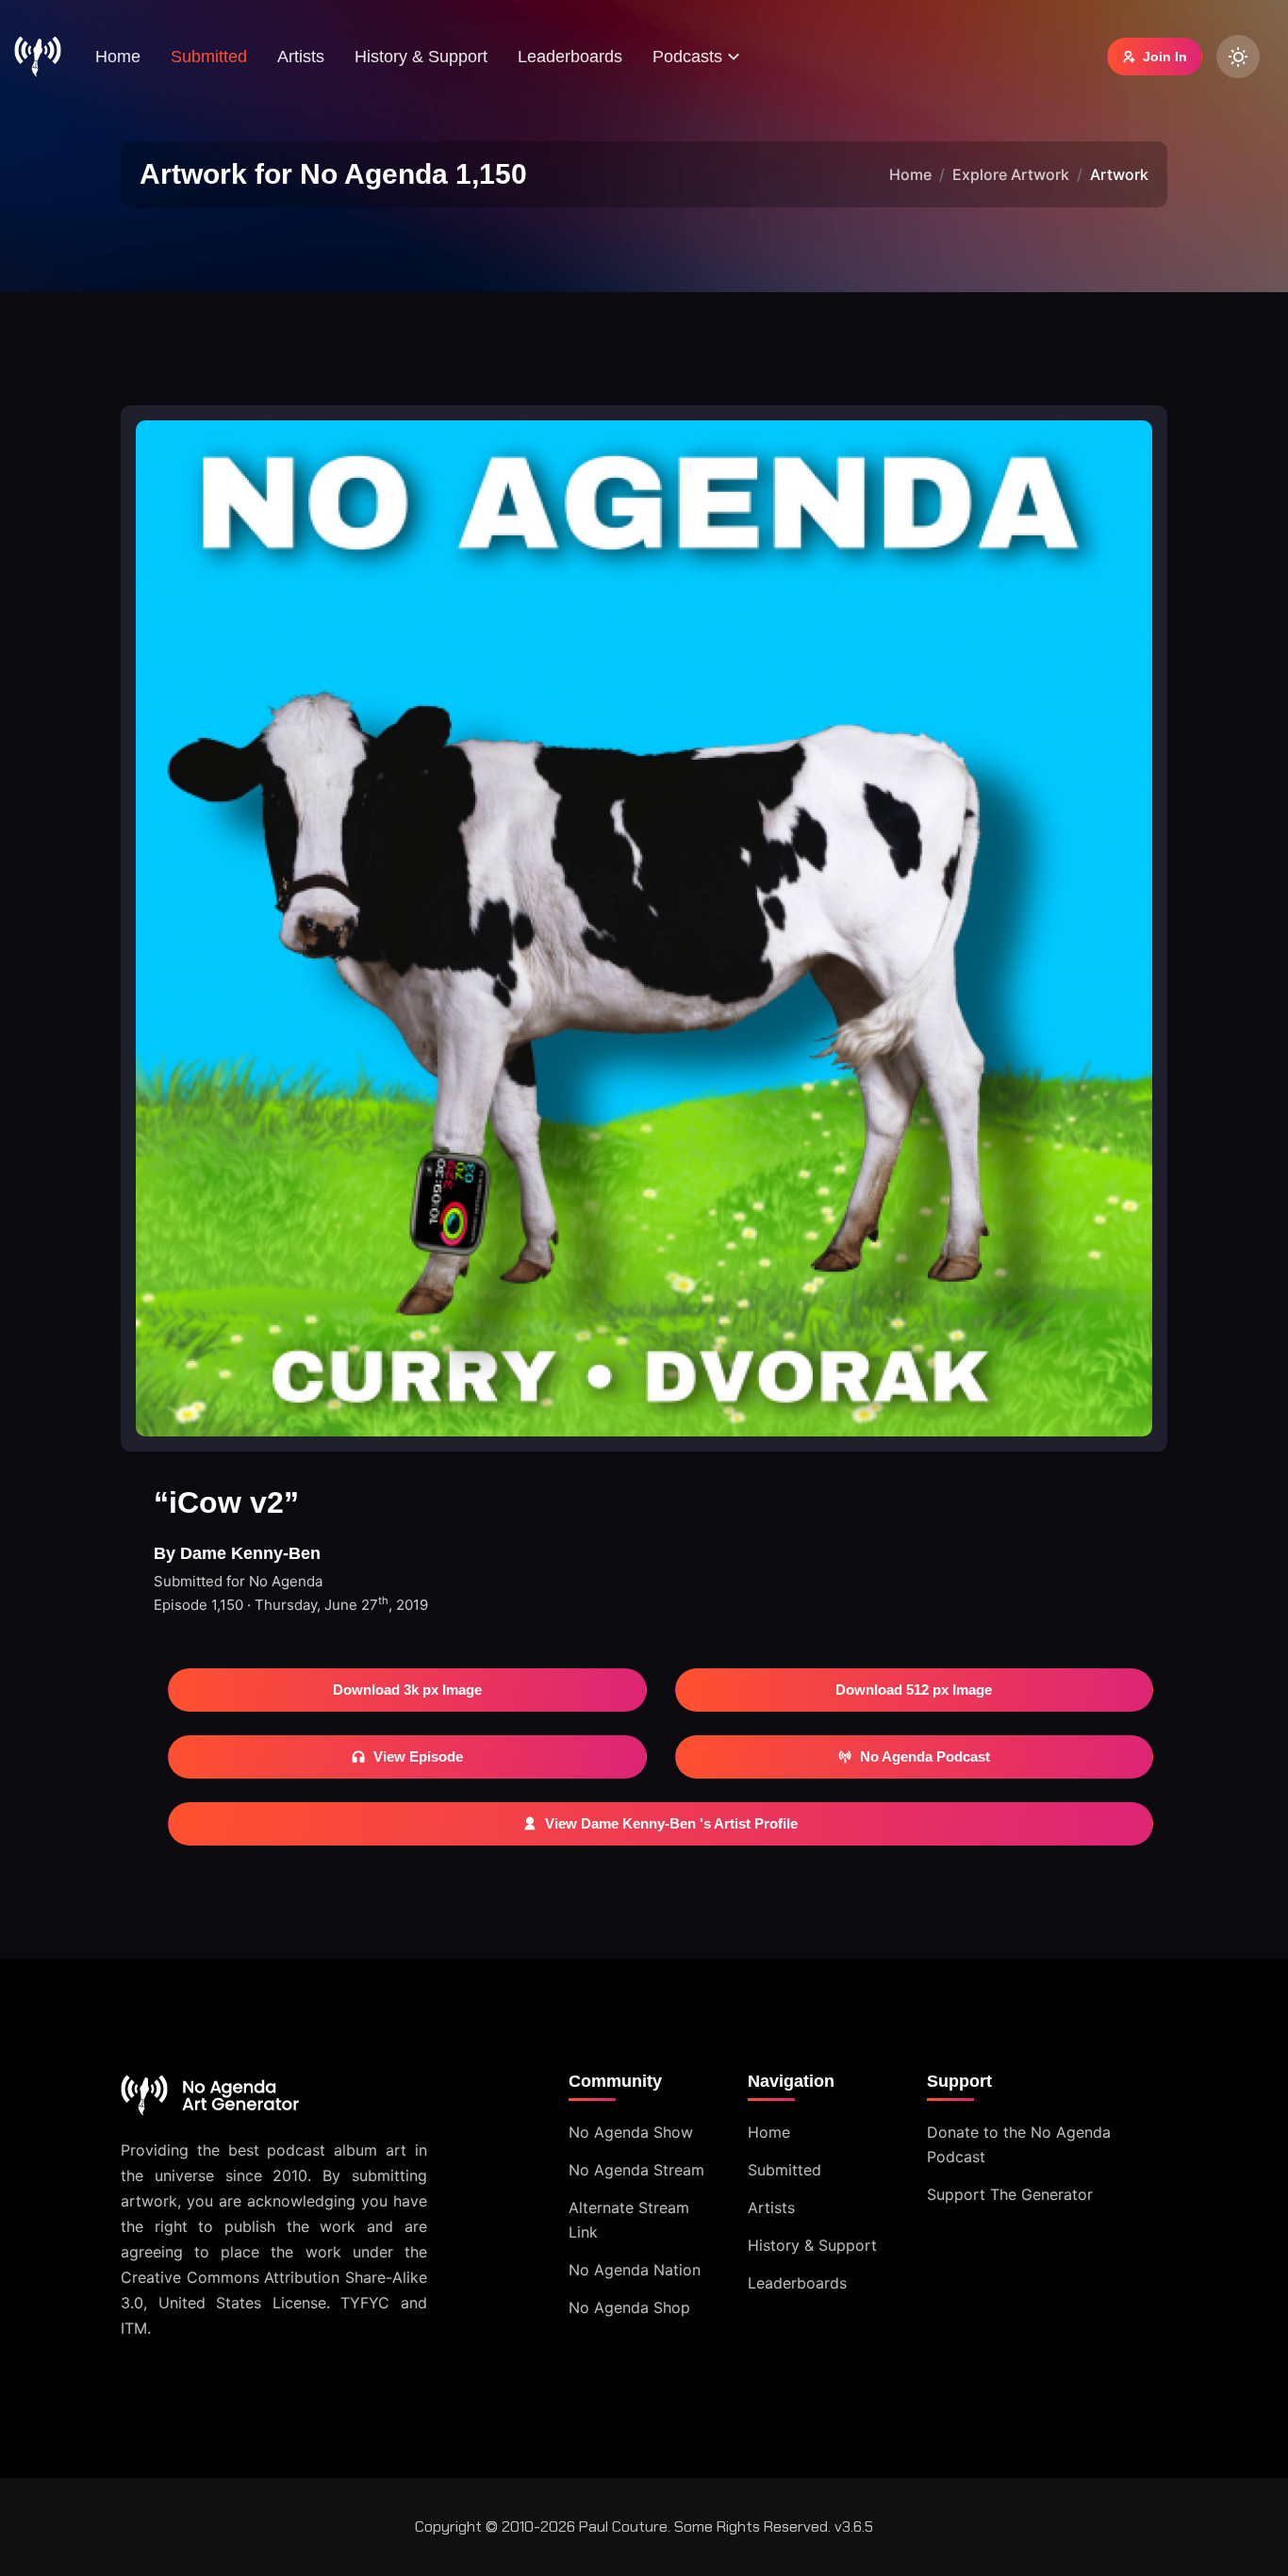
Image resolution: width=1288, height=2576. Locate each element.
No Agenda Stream (636, 2170)
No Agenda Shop (629, 2307)
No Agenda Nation (635, 2270)
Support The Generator (1010, 2194)
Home (118, 57)
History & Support (421, 57)
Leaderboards (570, 57)
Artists (301, 57)
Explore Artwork (1011, 174)
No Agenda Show (631, 2132)
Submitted (209, 57)
